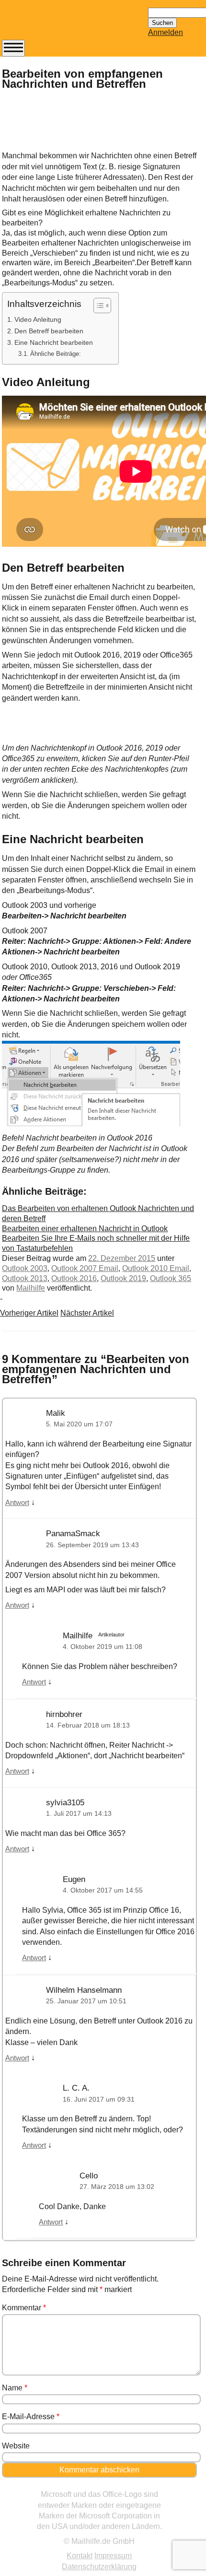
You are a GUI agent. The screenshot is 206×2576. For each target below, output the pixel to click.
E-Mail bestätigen (49, 291)
